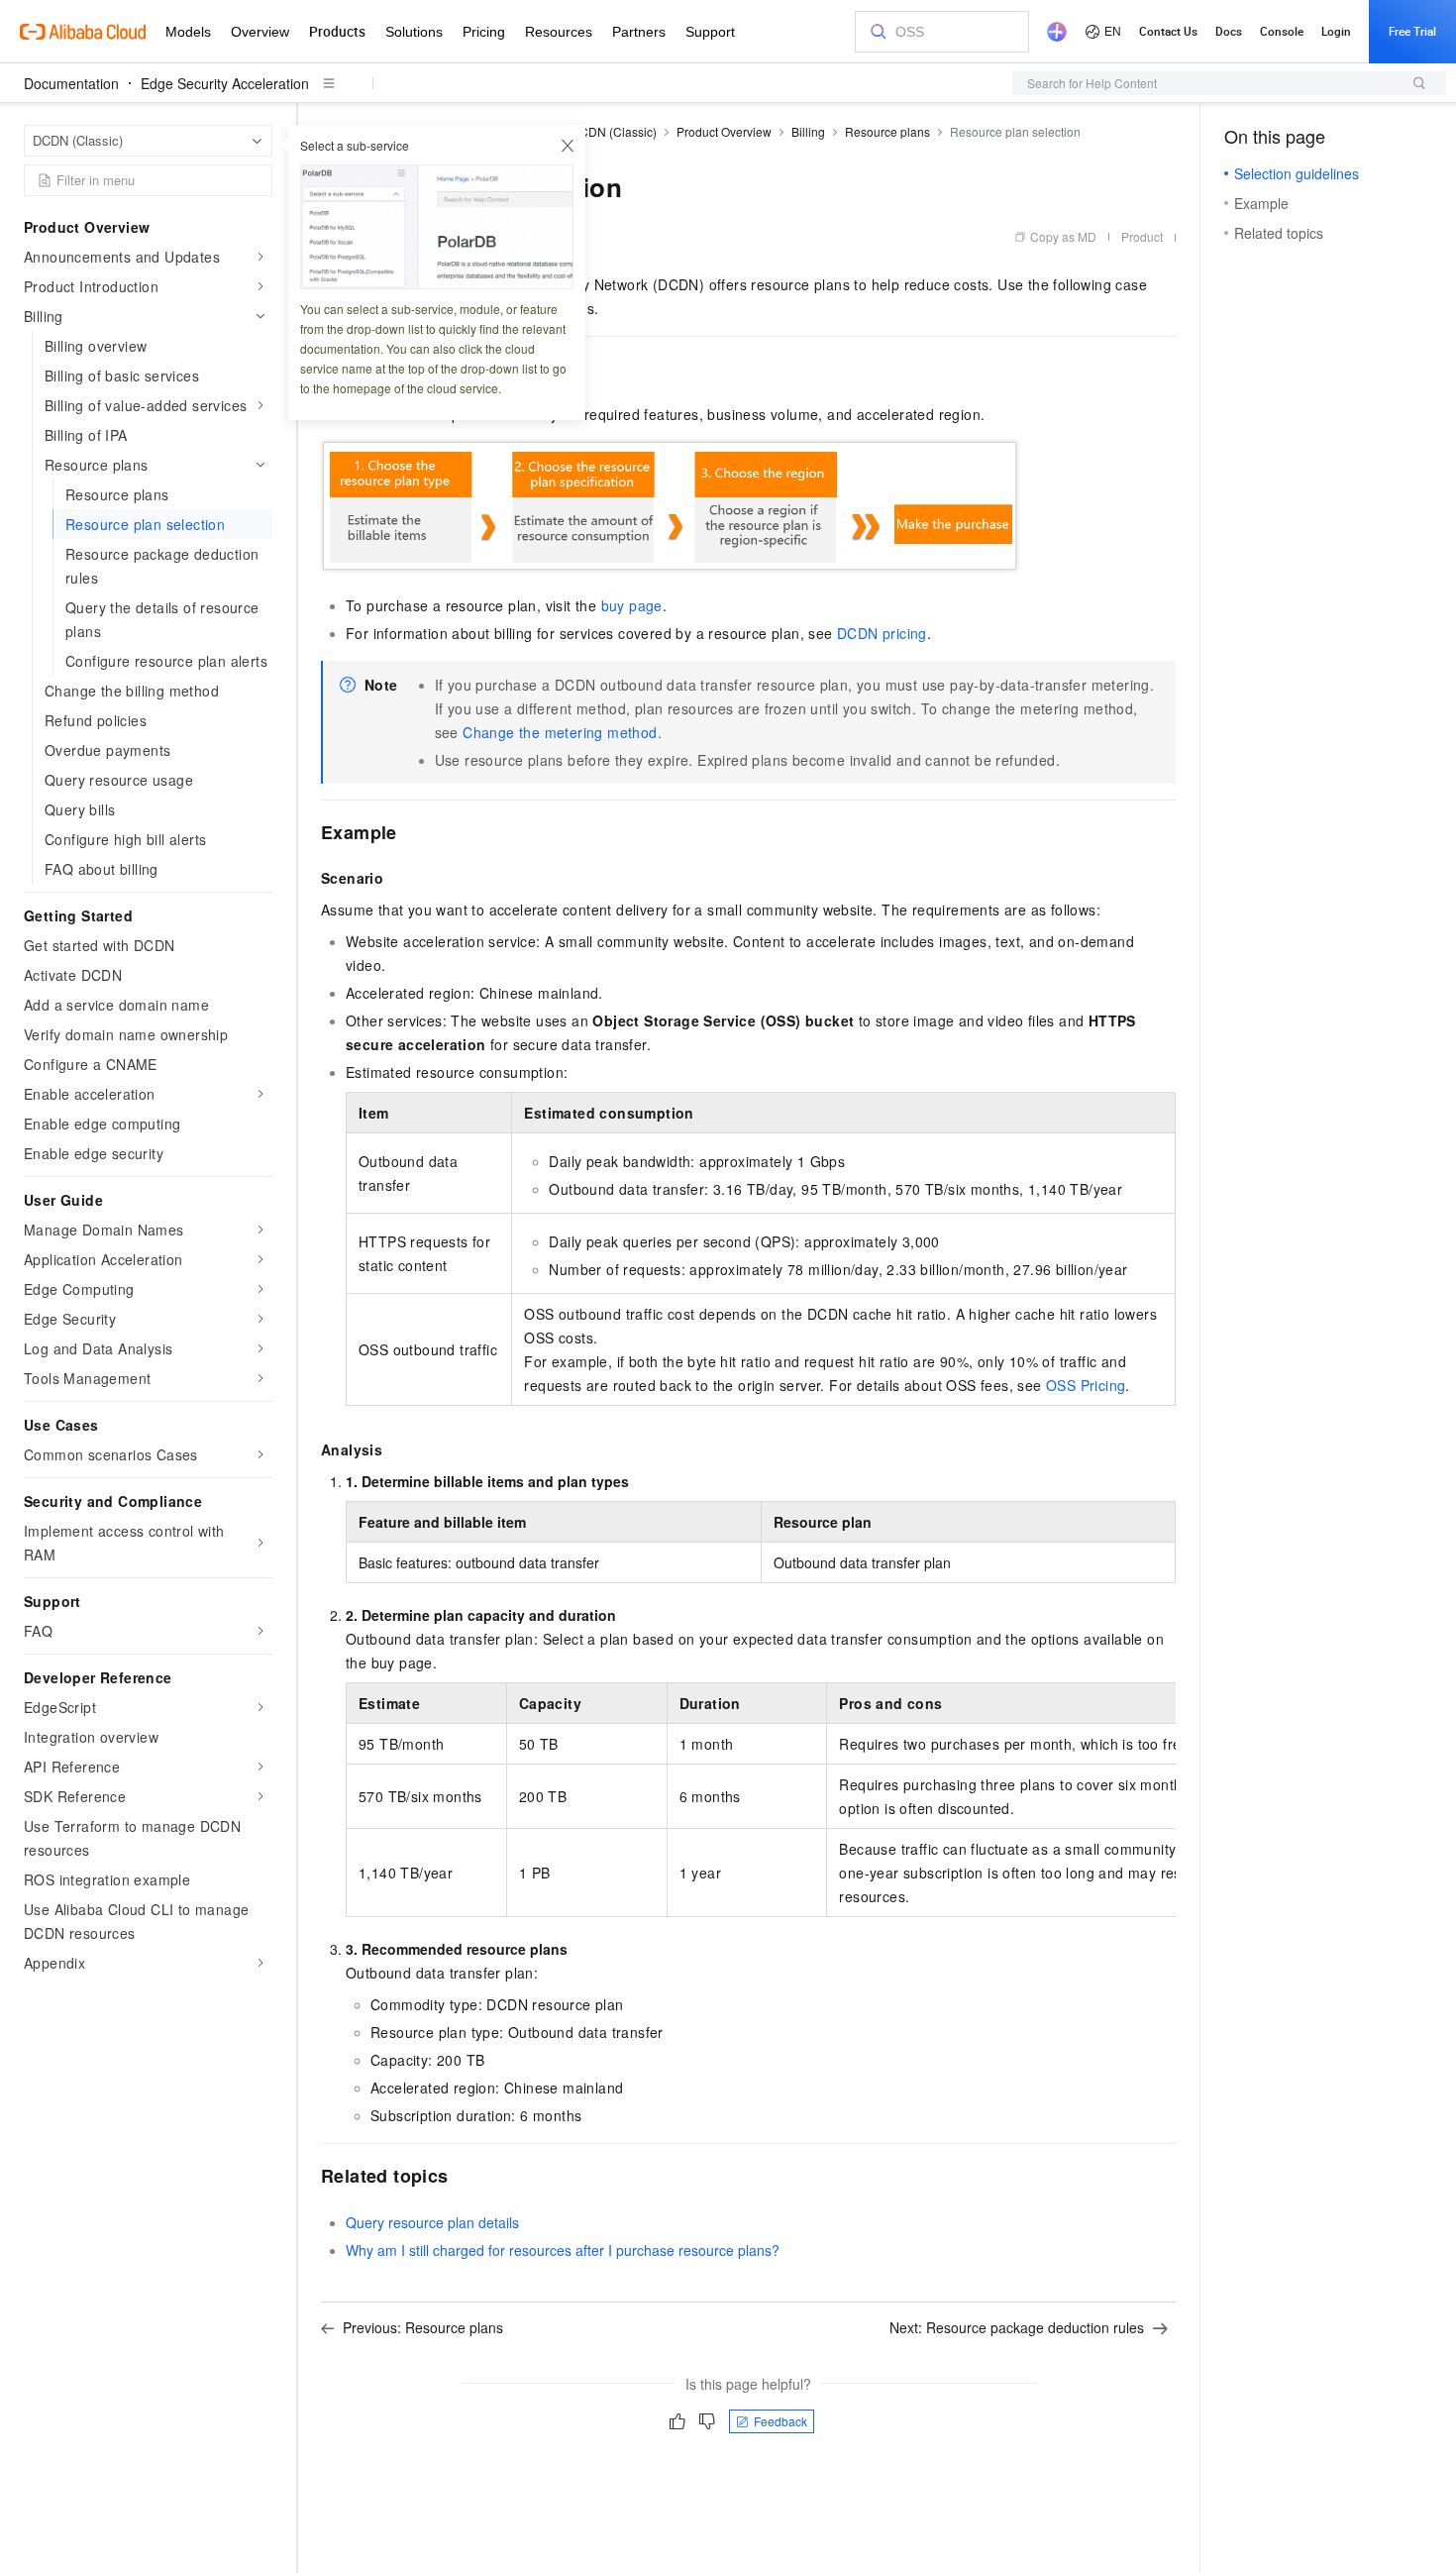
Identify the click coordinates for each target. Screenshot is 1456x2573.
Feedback (780, 2421)
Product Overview (724, 131)
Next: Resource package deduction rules (1017, 2327)
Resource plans (887, 131)
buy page (632, 605)
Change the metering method (560, 732)
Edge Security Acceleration (225, 83)
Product (1142, 236)
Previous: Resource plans (423, 2327)
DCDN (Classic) (614, 131)
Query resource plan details (432, 2222)
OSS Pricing (1086, 1385)
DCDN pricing (882, 633)
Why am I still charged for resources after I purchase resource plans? (563, 2250)
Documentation (71, 83)
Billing (808, 131)
